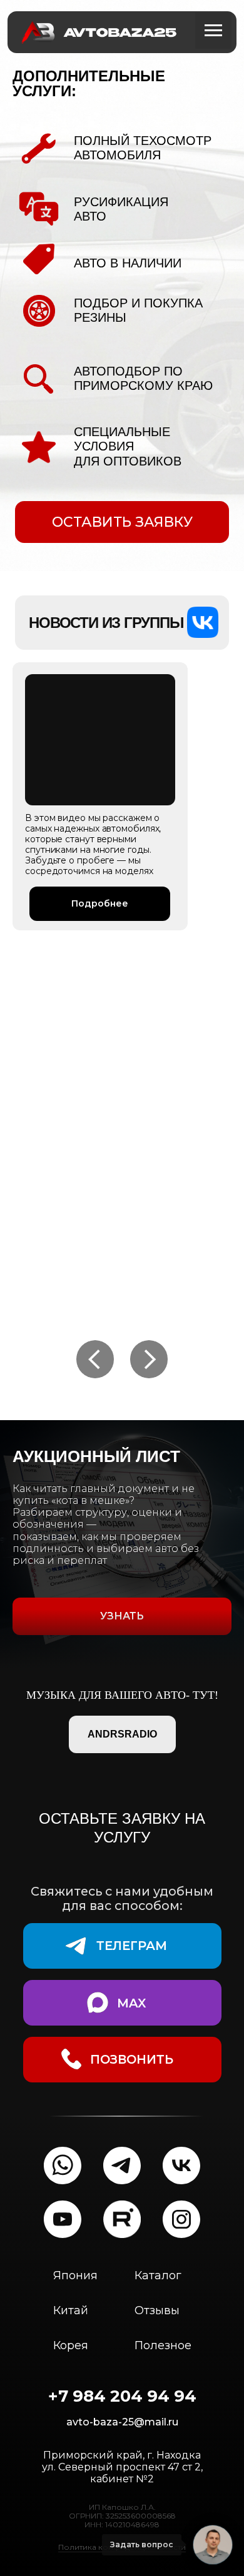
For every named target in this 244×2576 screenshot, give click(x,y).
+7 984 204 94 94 (122, 2420)
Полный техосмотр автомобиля (143, 148)
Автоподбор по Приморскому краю (143, 378)
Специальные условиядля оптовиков (128, 446)
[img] (100, 740)
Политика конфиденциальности (122, 2571)
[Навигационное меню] (213, 31)
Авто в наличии (128, 263)
